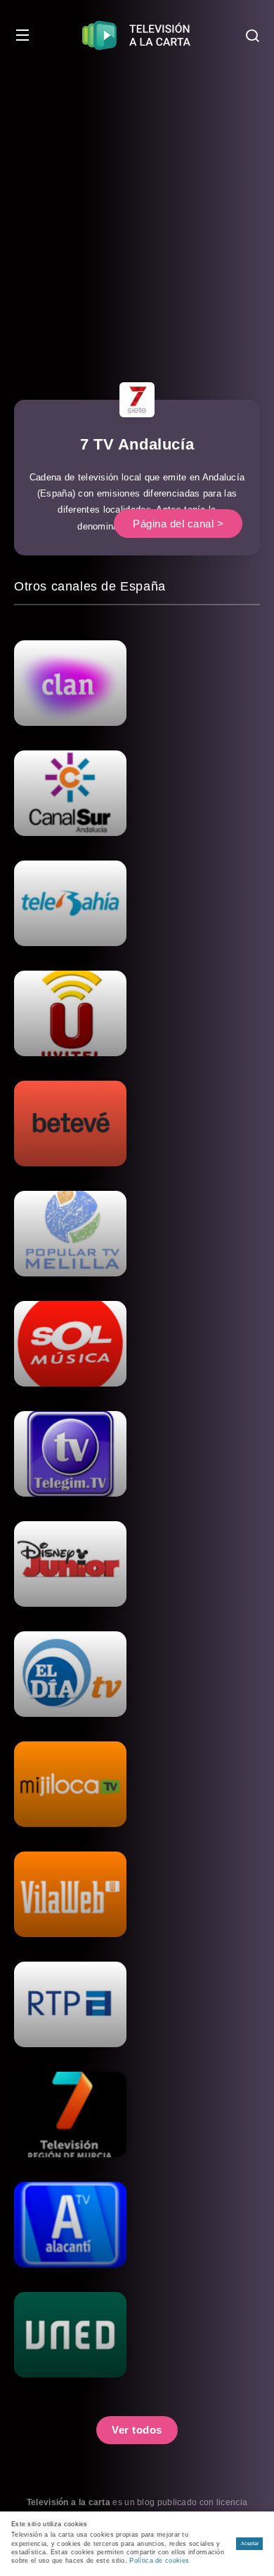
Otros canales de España (90, 586)
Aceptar (250, 2543)
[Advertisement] (137, 214)
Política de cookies (159, 2561)
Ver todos (137, 2430)
